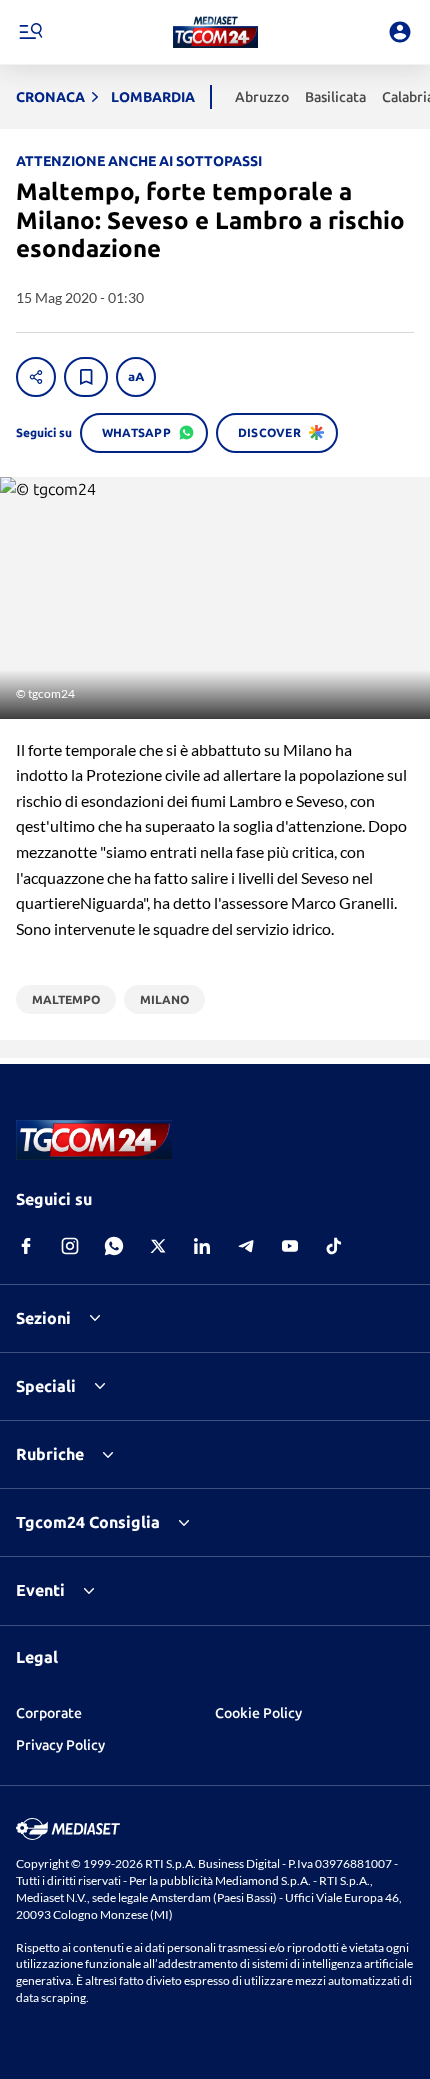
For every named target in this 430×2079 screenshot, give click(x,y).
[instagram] (70, 1246)
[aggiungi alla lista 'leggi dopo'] (86, 377)
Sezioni (43, 1318)
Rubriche (50, 1454)
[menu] (30, 32)
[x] (158, 1246)
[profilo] (400, 32)
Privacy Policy (60, 1745)
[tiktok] (334, 1246)
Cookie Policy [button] (258, 1713)
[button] (215, 32)
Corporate (49, 1713)
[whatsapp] (114, 1246)
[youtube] (290, 1246)
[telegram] (246, 1246)
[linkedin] (202, 1246)
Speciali (46, 1386)
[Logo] (215, 32)
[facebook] (26, 1246)
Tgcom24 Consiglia (88, 1522)
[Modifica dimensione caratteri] (136, 377)
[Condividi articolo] (36, 377)
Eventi (40, 1590)
